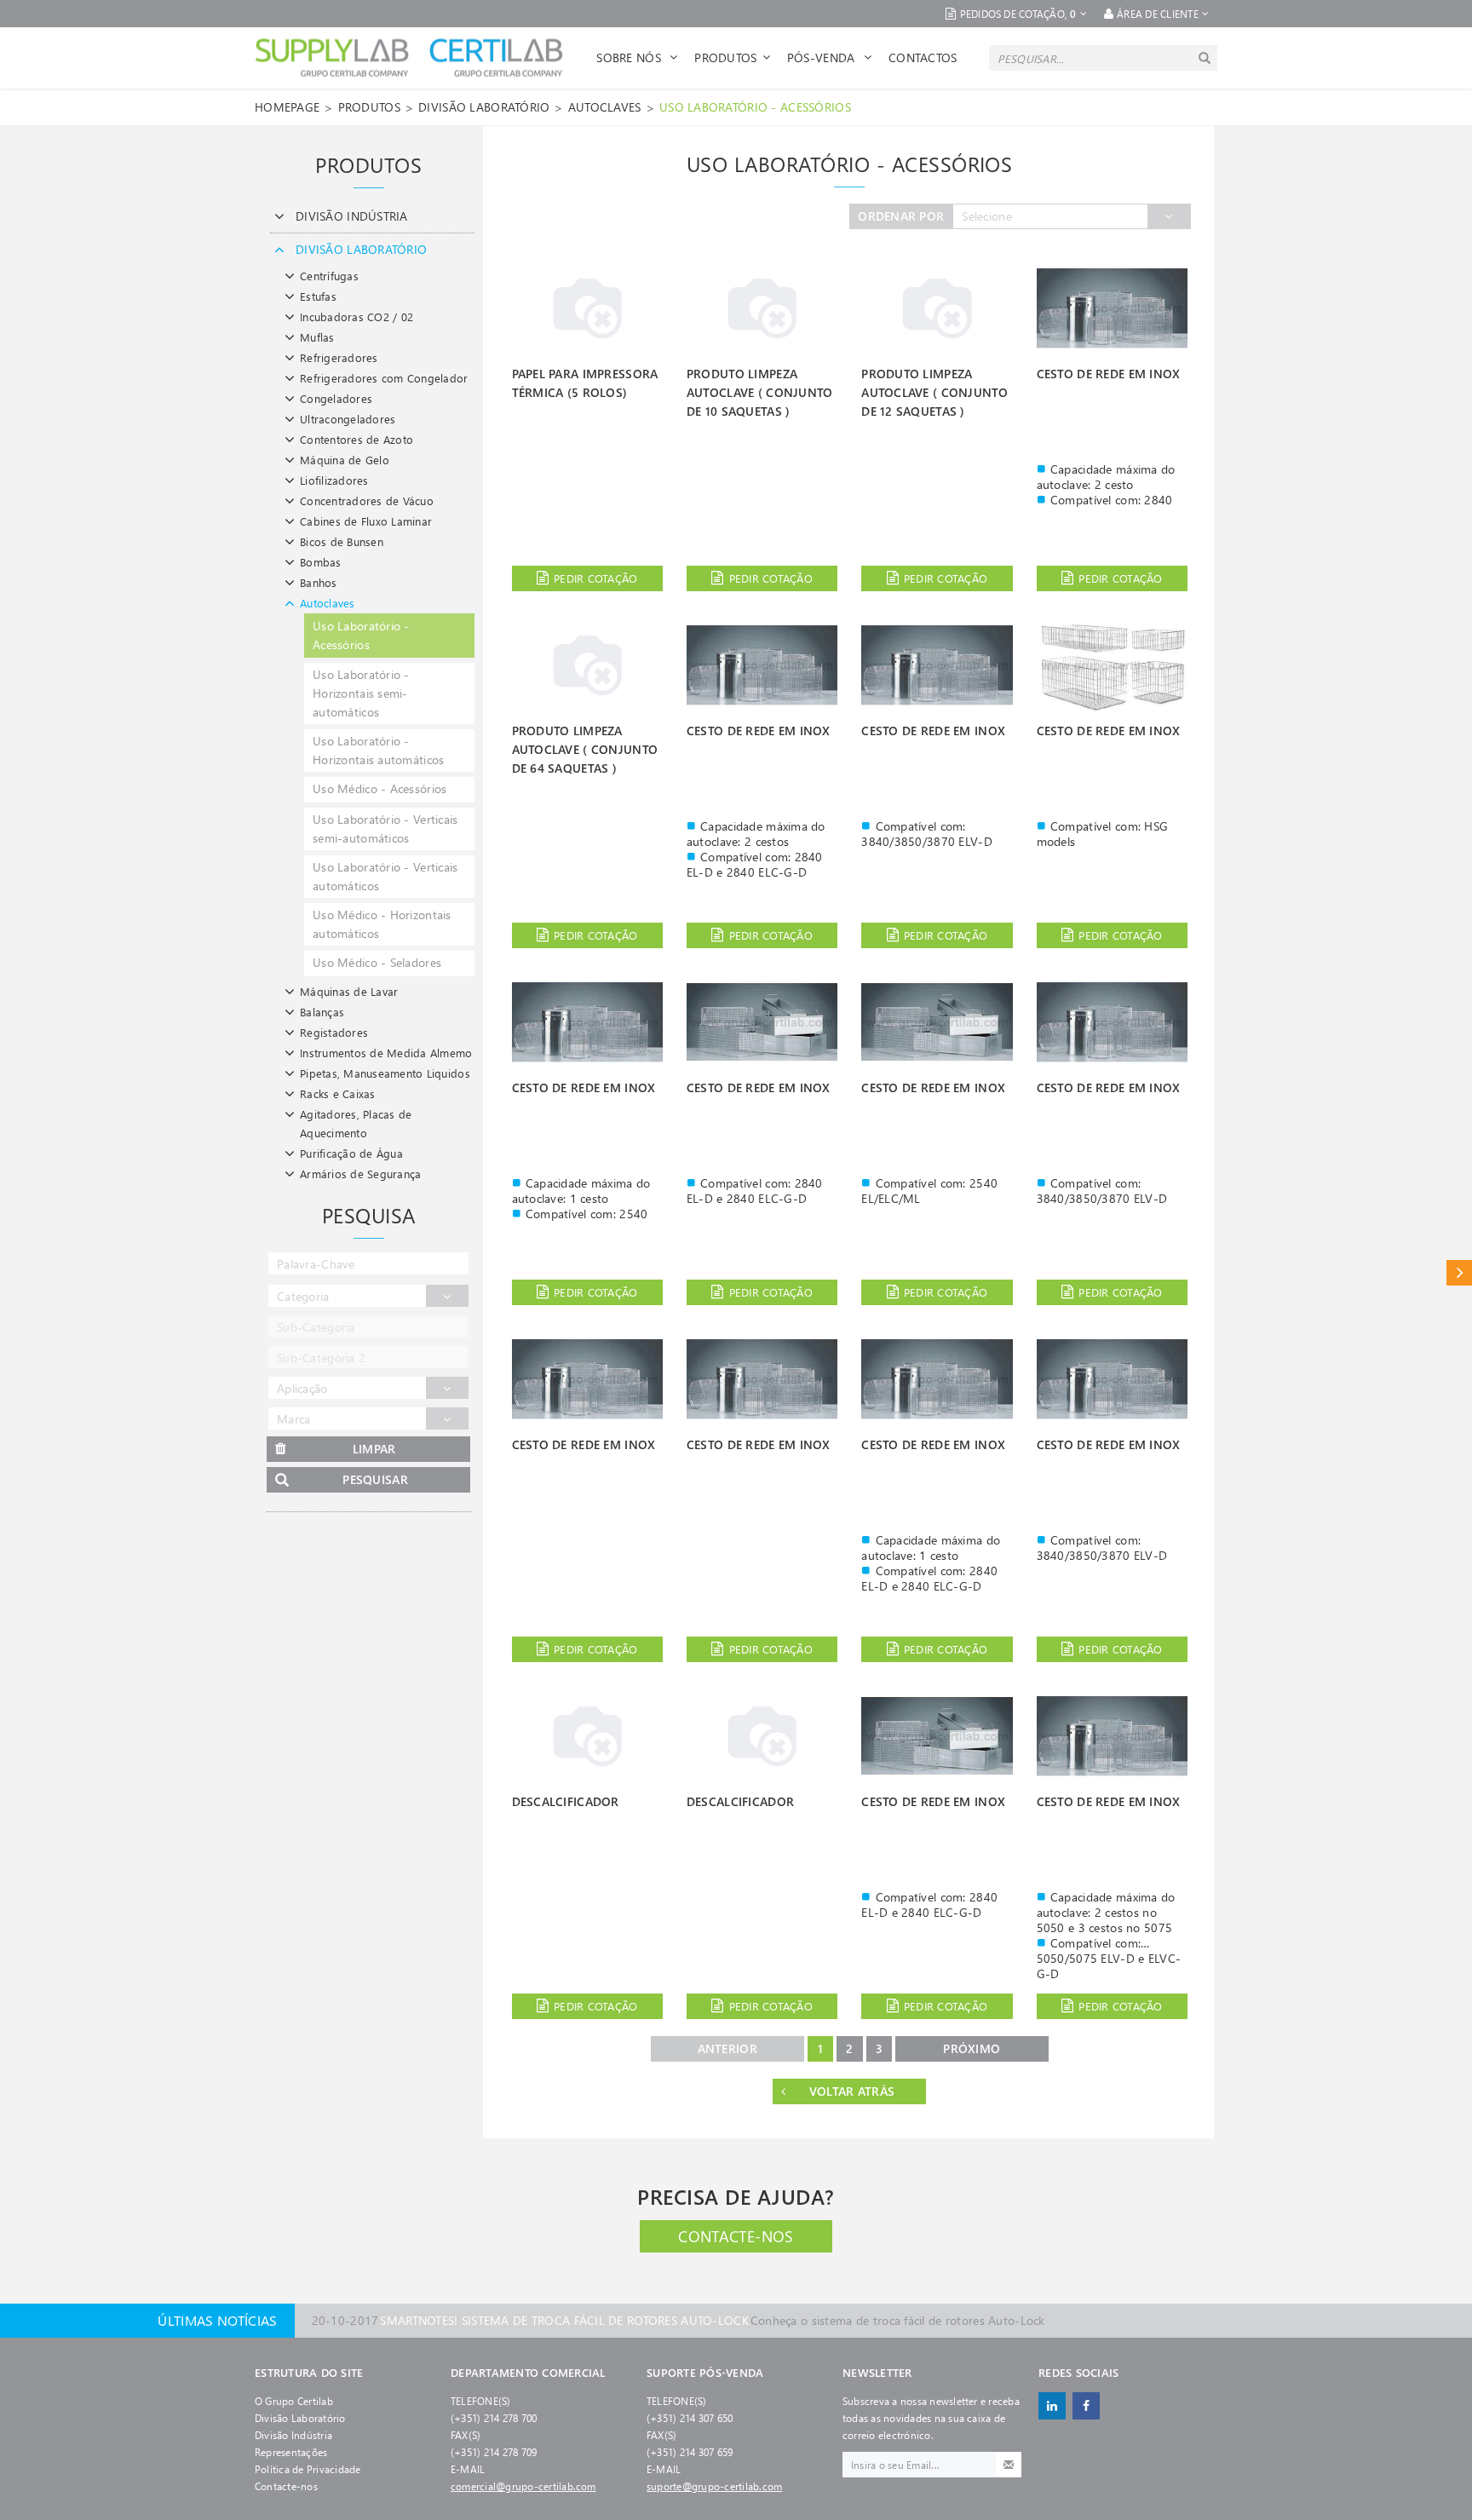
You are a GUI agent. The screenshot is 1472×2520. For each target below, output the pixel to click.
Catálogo (1459, 1272)
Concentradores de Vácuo (367, 501)
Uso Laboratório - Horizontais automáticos (378, 750)
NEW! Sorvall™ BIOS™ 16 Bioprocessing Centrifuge (631, 2320)
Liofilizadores (334, 480)
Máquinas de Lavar (349, 991)
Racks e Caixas (338, 1093)
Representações (291, 2452)
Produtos (725, 58)
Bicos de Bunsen (342, 541)
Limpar (374, 1449)
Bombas (321, 562)
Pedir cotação (595, 578)
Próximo (972, 2048)
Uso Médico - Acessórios (379, 788)
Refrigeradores (339, 357)
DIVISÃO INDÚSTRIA (352, 216)
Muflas (317, 337)
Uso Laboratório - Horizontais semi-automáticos (361, 693)
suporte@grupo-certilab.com (714, 2486)
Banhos (319, 582)
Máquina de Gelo (345, 460)
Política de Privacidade (308, 2469)
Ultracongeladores (348, 419)
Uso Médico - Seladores (377, 962)
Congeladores (336, 398)
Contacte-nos (736, 2236)
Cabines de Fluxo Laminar (366, 521)
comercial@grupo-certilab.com (523, 2486)
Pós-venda (823, 58)
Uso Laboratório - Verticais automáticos (385, 876)
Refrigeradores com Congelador (384, 378)
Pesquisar (375, 1479)
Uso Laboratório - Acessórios (755, 107)
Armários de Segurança (360, 1174)
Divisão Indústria (293, 2435)
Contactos (923, 58)
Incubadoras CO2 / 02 (356, 316)
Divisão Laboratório (300, 2418)
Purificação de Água (351, 1153)
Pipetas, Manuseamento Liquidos (385, 1073)
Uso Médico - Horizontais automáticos (382, 924)
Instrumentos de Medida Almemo (386, 1053)
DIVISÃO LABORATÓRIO (484, 107)
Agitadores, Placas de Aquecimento (356, 1123)
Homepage (287, 107)
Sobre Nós (630, 58)
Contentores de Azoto (356, 439)
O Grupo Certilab (294, 2401)
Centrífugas (329, 276)
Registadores (334, 1032)
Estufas (318, 296)
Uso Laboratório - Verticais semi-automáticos (385, 828)
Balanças (322, 1012)
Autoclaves (605, 107)
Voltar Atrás (852, 2091)
